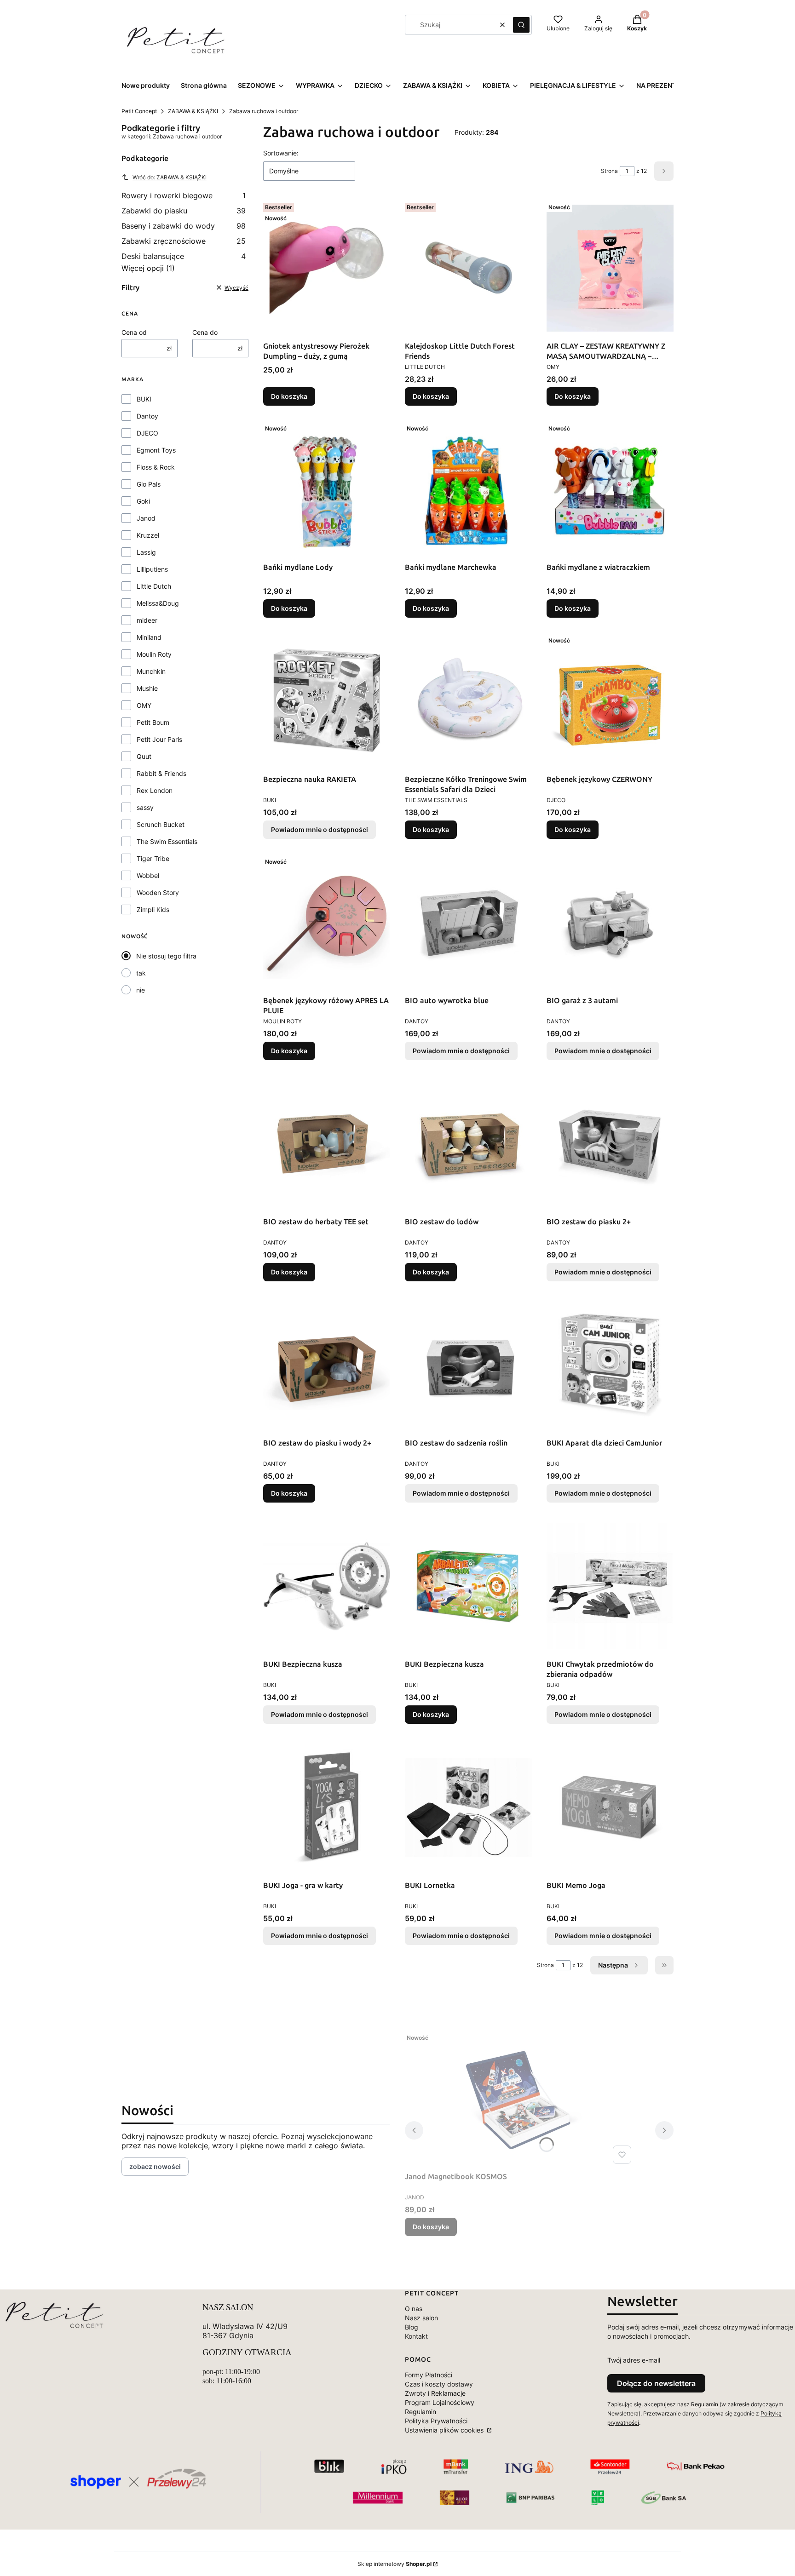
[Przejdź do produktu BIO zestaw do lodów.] (468, 1144)
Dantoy (147, 416)
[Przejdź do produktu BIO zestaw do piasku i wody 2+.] (327, 1365)
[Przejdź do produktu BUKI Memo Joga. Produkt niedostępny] (610, 1807)
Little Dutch (154, 586)
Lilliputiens (152, 569)
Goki (143, 501)
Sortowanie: (281, 153)
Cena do (205, 332)
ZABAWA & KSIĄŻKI (193, 111)
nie (141, 990)
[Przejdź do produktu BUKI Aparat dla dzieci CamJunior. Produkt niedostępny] (610, 1365)
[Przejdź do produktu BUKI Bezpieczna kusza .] (468, 1586)
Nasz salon (421, 2318)
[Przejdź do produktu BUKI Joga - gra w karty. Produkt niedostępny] (327, 1807)
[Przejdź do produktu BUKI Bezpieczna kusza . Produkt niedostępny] (327, 1586)
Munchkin (151, 671)
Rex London (155, 790)
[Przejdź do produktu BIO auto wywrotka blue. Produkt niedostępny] (468, 923)
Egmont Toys (156, 450)
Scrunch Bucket (161, 824)
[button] (521, 25)
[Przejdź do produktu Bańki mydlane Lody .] (327, 489)
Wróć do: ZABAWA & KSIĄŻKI (170, 177)
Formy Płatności (429, 2375)
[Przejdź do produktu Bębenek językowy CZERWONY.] (610, 701)
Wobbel (148, 875)
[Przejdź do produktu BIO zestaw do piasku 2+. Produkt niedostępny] (610, 1144)
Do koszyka (289, 396)
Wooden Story (158, 892)
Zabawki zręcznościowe (184, 241)
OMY (144, 705)
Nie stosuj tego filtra (166, 956)
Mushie (147, 688)
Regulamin (421, 2412)
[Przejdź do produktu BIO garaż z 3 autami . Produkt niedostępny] (610, 923)
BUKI (144, 399)
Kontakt (416, 2336)
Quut (144, 756)
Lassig (146, 552)
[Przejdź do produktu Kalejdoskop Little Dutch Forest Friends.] (468, 268)
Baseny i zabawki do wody (184, 226)
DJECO (147, 433)
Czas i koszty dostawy (439, 2384)
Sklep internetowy (395, 2564)
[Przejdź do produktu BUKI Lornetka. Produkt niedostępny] (468, 1807)
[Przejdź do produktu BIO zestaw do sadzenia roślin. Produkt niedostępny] (468, 1365)
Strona (609, 171)
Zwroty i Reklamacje (435, 2393)
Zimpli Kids (153, 909)
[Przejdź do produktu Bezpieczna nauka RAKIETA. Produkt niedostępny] (327, 701)
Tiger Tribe (153, 858)
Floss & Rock (156, 467)
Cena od (134, 332)
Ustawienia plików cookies (445, 2430)
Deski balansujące (184, 256)
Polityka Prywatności (436, 2421)
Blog (412, 2327)
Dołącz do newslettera (656, 2383)
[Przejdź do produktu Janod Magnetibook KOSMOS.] (520, 2099)
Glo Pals (149, 484)
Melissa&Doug (158, 603)
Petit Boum (153, 722)
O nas (414, 2309)
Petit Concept (139, 111)
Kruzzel (148, 535)
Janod (146, 518)
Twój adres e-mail (634, 2360)
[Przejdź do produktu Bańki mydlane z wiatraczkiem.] (610, 489)
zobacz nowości (155, 2166)
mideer (147, 620)
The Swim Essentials (167, 841)
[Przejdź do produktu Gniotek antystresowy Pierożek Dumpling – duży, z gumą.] (327, 268)
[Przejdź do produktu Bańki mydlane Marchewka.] (468, 489)
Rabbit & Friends (161, 773)
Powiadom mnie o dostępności (320, 829)
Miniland (149, 637)
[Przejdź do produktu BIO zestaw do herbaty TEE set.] (327, 1144)
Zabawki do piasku (184, 211)
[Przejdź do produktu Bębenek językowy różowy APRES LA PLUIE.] (327, 923)
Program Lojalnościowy (440, 2402)
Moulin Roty (154, 654)
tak (141, 973)
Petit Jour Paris (159, 739)
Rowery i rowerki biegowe (184, 195)
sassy (145, 807)
